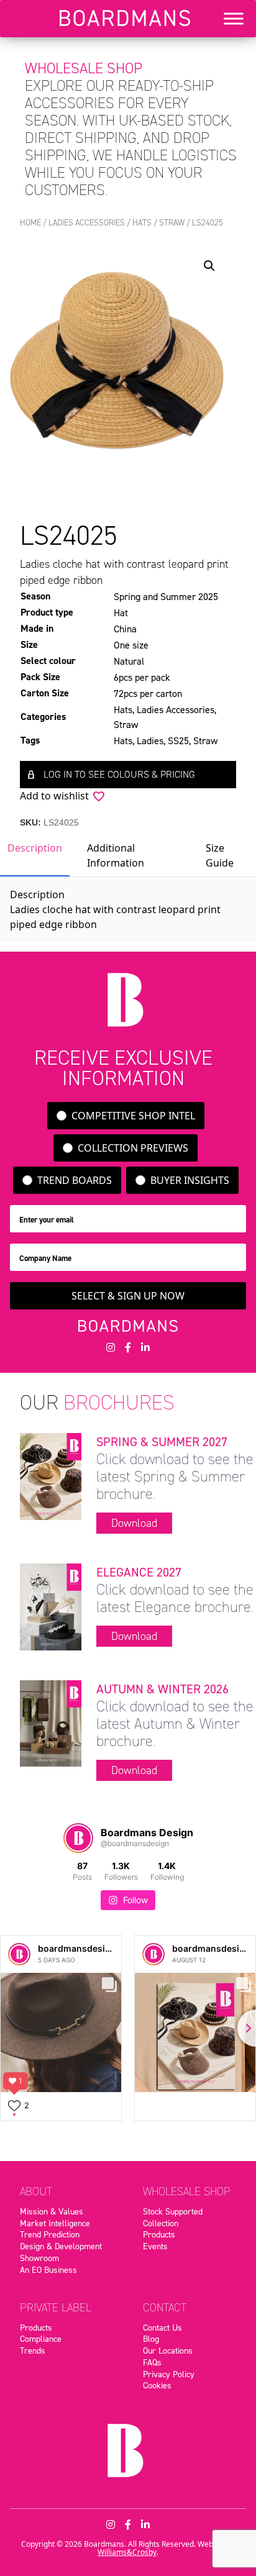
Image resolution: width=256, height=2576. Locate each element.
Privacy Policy (169, 2374)
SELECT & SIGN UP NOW (128, 1296)
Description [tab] (35, 848)
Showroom (39, 2258)
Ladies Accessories (87, 223)
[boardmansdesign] (19, 1954)
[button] (209, 266)
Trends (33, 2351)
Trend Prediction (50, 2234)
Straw (172, 223)
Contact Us (162, 2328)
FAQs (152, 2362)
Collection (161, 2223)
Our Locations (168, 2351)
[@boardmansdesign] (78, 1838)
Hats (142, 223)
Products (159, 2234)
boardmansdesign (77, 1948)
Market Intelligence (55, 2223)
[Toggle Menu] (234, 19)
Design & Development (61, 2246)
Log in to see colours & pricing (119, 774)
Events (155, 2246)
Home (30, 223)
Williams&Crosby (127, 2552)
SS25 (178, 740)
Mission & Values (52, 2211)
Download (134, 1523)
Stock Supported (173, 2211)
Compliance (41, 2339)
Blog (151, 2339)
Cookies (157, 2385)
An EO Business (48, 2270)
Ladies (150, 740)
